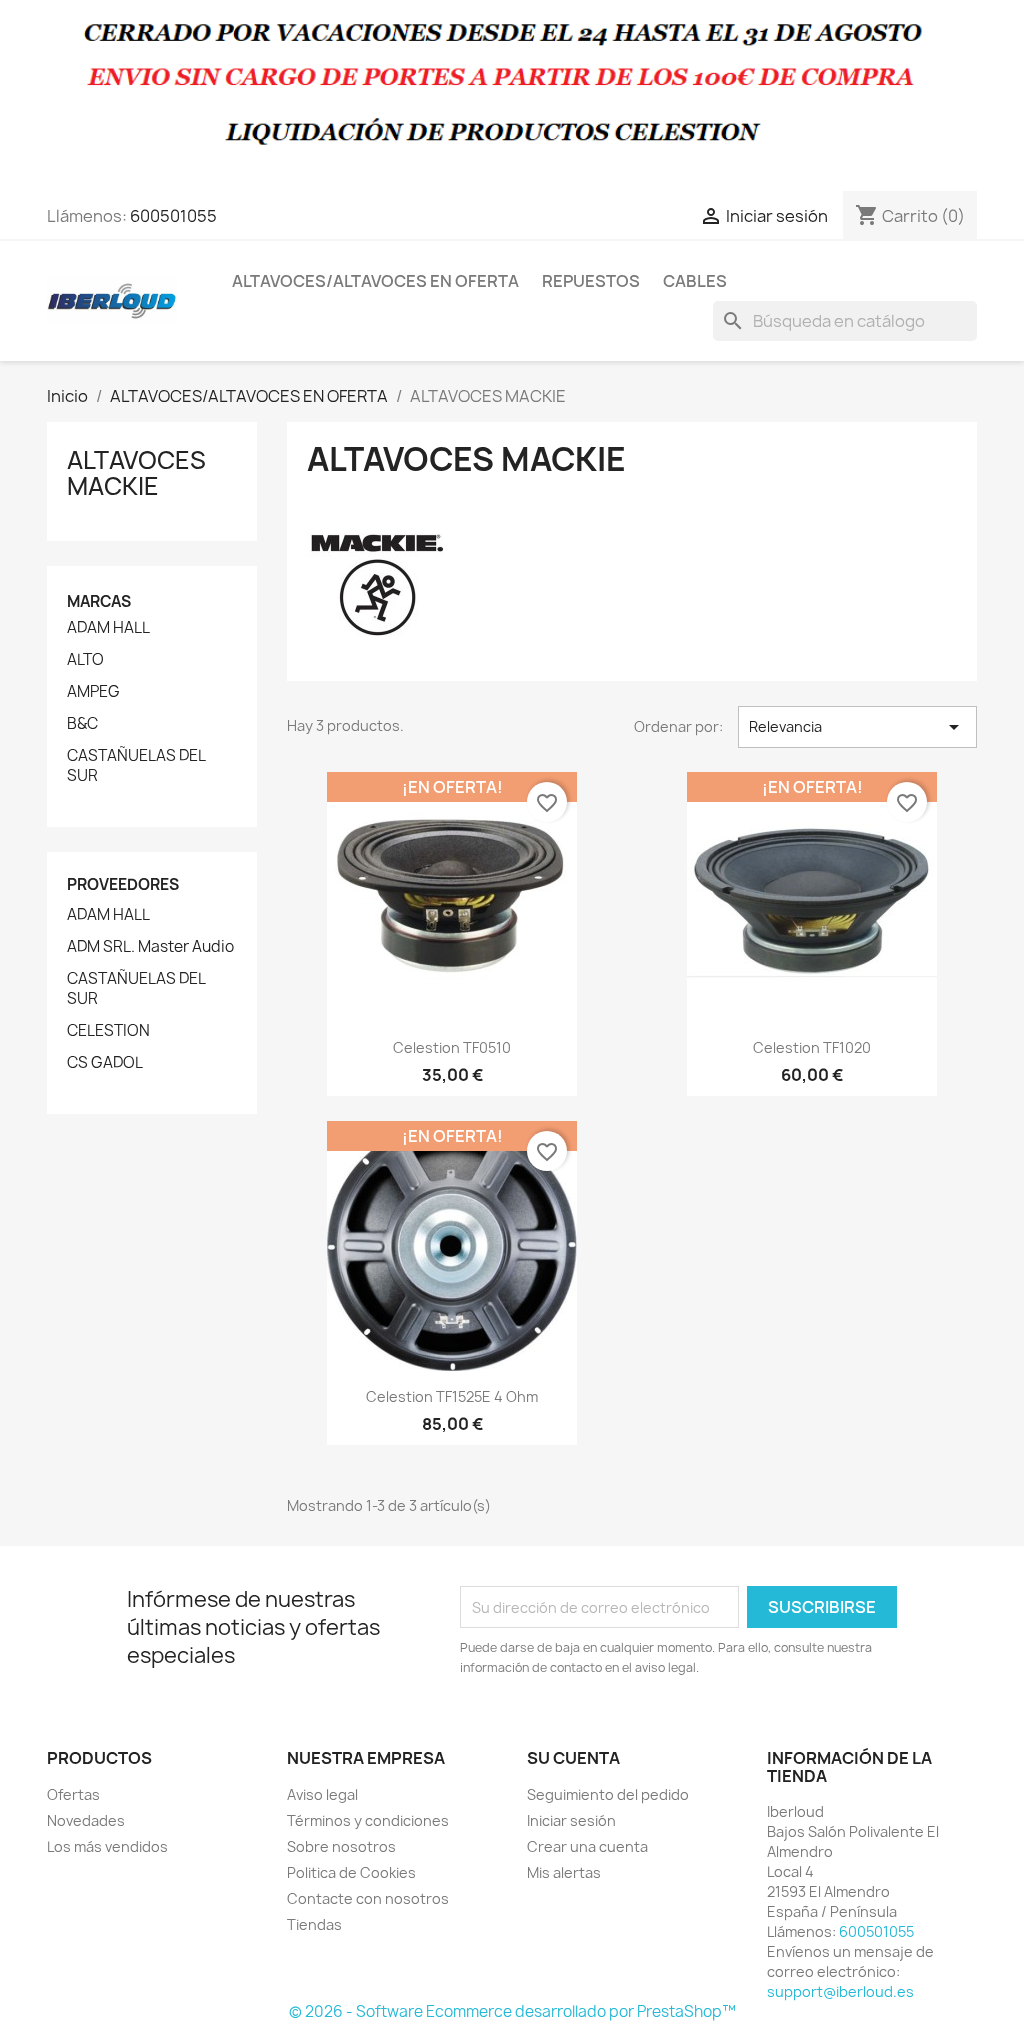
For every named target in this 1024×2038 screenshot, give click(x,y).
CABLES (695, 281)
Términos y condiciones (368, 1820)
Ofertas (73, 1794)
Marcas (99, 601)
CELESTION (108, 1031)
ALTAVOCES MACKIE (136, 473)
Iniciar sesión (571, 1820)
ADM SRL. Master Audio (150, 947)
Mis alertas (564, 1872)
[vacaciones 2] (512, 94)
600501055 (173, 216)
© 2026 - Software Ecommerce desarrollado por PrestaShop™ (512, 2011)
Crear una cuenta (587, 1846)
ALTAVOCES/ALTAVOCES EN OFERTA (375, 281)
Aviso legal (322, 1794)
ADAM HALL (108, 628)
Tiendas (314, 1924)
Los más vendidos (107, 1846)
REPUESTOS (591, 281)
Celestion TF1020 (812, 1047)
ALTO (85, 660)
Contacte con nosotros (368, 1898)
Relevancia (857, 727)
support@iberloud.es (840, 1991)
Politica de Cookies (351, 1872)
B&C (82, 724)
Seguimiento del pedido (608, 1794)
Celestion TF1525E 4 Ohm (452, 1396)
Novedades (86, 1820)
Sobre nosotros (341, 1846)
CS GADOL (105, 1063)
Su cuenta (573, 1758)
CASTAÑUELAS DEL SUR (136, 766)
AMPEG (93, 692)
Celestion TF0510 (452, 1047)
